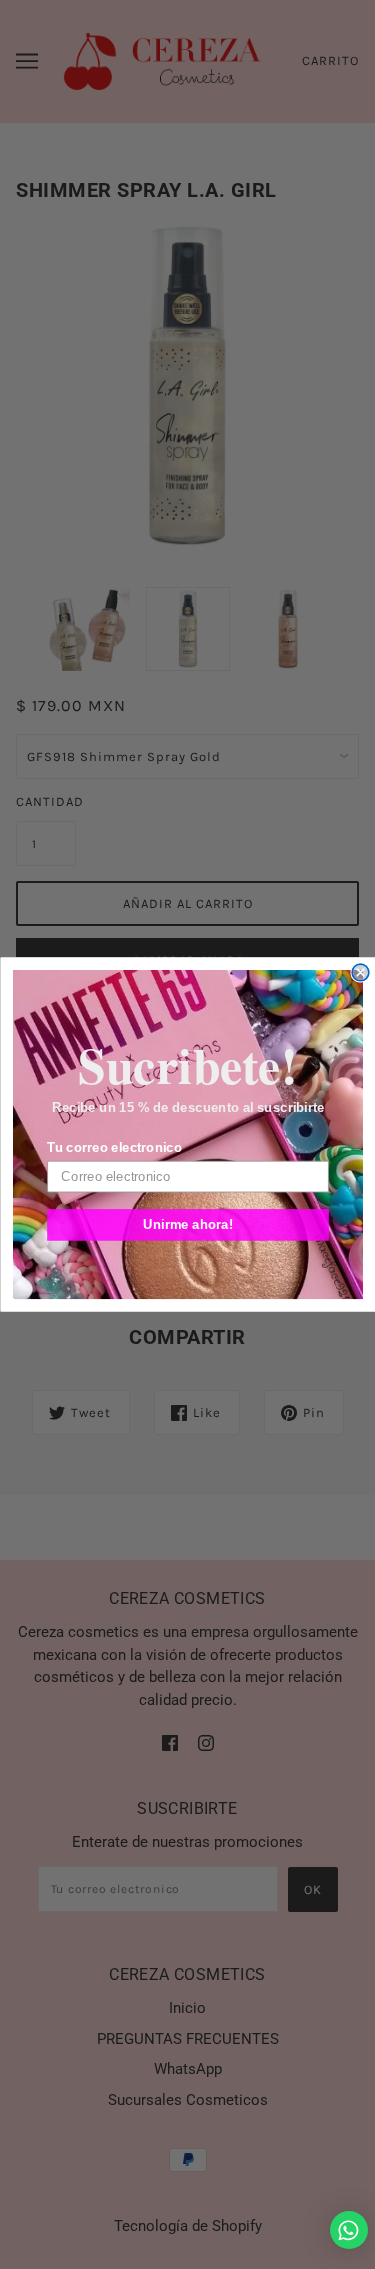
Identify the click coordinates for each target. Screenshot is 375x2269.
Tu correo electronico (114, 1148)
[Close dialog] (360, 972)
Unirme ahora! (188, 1224)
